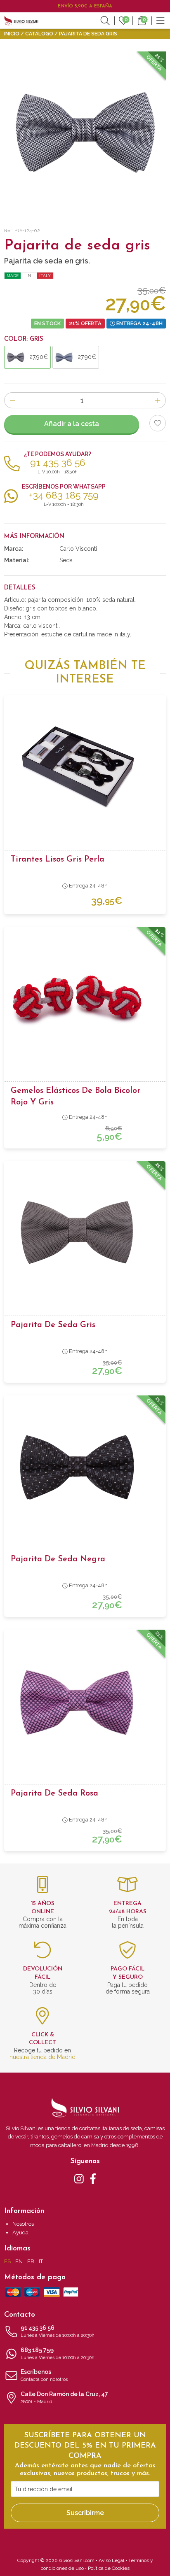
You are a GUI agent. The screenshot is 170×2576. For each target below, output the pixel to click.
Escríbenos (44, 2375)
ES (7, 2261)
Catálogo (39, 34)
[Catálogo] (161, 20)
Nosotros (23, 2224)
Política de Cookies (109, 2568)
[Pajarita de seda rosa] (85, 1702)
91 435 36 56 (58, 2331)
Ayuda (20, 2232)
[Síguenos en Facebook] (93, 2178)
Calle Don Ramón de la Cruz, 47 (64, 2398)
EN (19, 2261)
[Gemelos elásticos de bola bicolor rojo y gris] (85, 999)
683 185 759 (58, 2354)
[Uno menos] (12, 400)
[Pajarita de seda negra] (85, 1467)
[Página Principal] (21, 20)
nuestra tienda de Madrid (42, 2057)
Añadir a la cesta (72, 424)
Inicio (12, 34)
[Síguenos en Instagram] (79, 2178)
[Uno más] (158, 400)
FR (31, 2261)
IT (41, 2261)
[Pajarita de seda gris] (85, 1233)
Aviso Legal (111, 2560)
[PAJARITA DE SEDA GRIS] (85, 132)
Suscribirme (85, 2513)
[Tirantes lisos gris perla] (85, 768)
